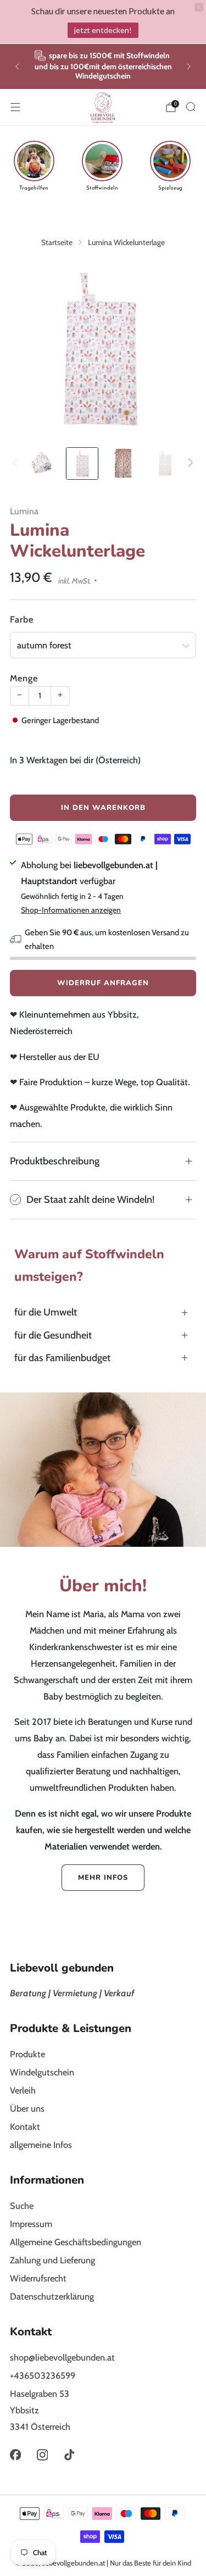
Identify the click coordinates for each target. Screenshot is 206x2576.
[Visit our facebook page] (15, 2455)
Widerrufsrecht (38, 2278)
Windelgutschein (42, 2072)
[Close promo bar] (199, 7)
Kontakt (25, 2127)
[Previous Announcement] (17, 66)
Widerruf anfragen (103, 983)
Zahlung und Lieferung (52, 2260)
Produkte (27, 2054)
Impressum (31, 2224)
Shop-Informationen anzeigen (71, 910)
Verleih (23, 2090)
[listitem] (103, 66)
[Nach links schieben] (18, 464)
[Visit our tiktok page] (69, 2455)
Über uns (27, 2108)
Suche (22, 2206)
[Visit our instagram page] (42, 2455)
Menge (24, 678)
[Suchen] (191, 107)
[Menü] (15, 107)
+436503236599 (43, 2375)
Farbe (22, 619)
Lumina (24, 511)
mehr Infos (103, 1878)
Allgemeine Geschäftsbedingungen (76, 2242)
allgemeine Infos (41, 2145)
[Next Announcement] (189, 66)
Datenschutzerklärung (52, 2296)
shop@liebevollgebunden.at (62, 2357)
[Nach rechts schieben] (188, 464)
